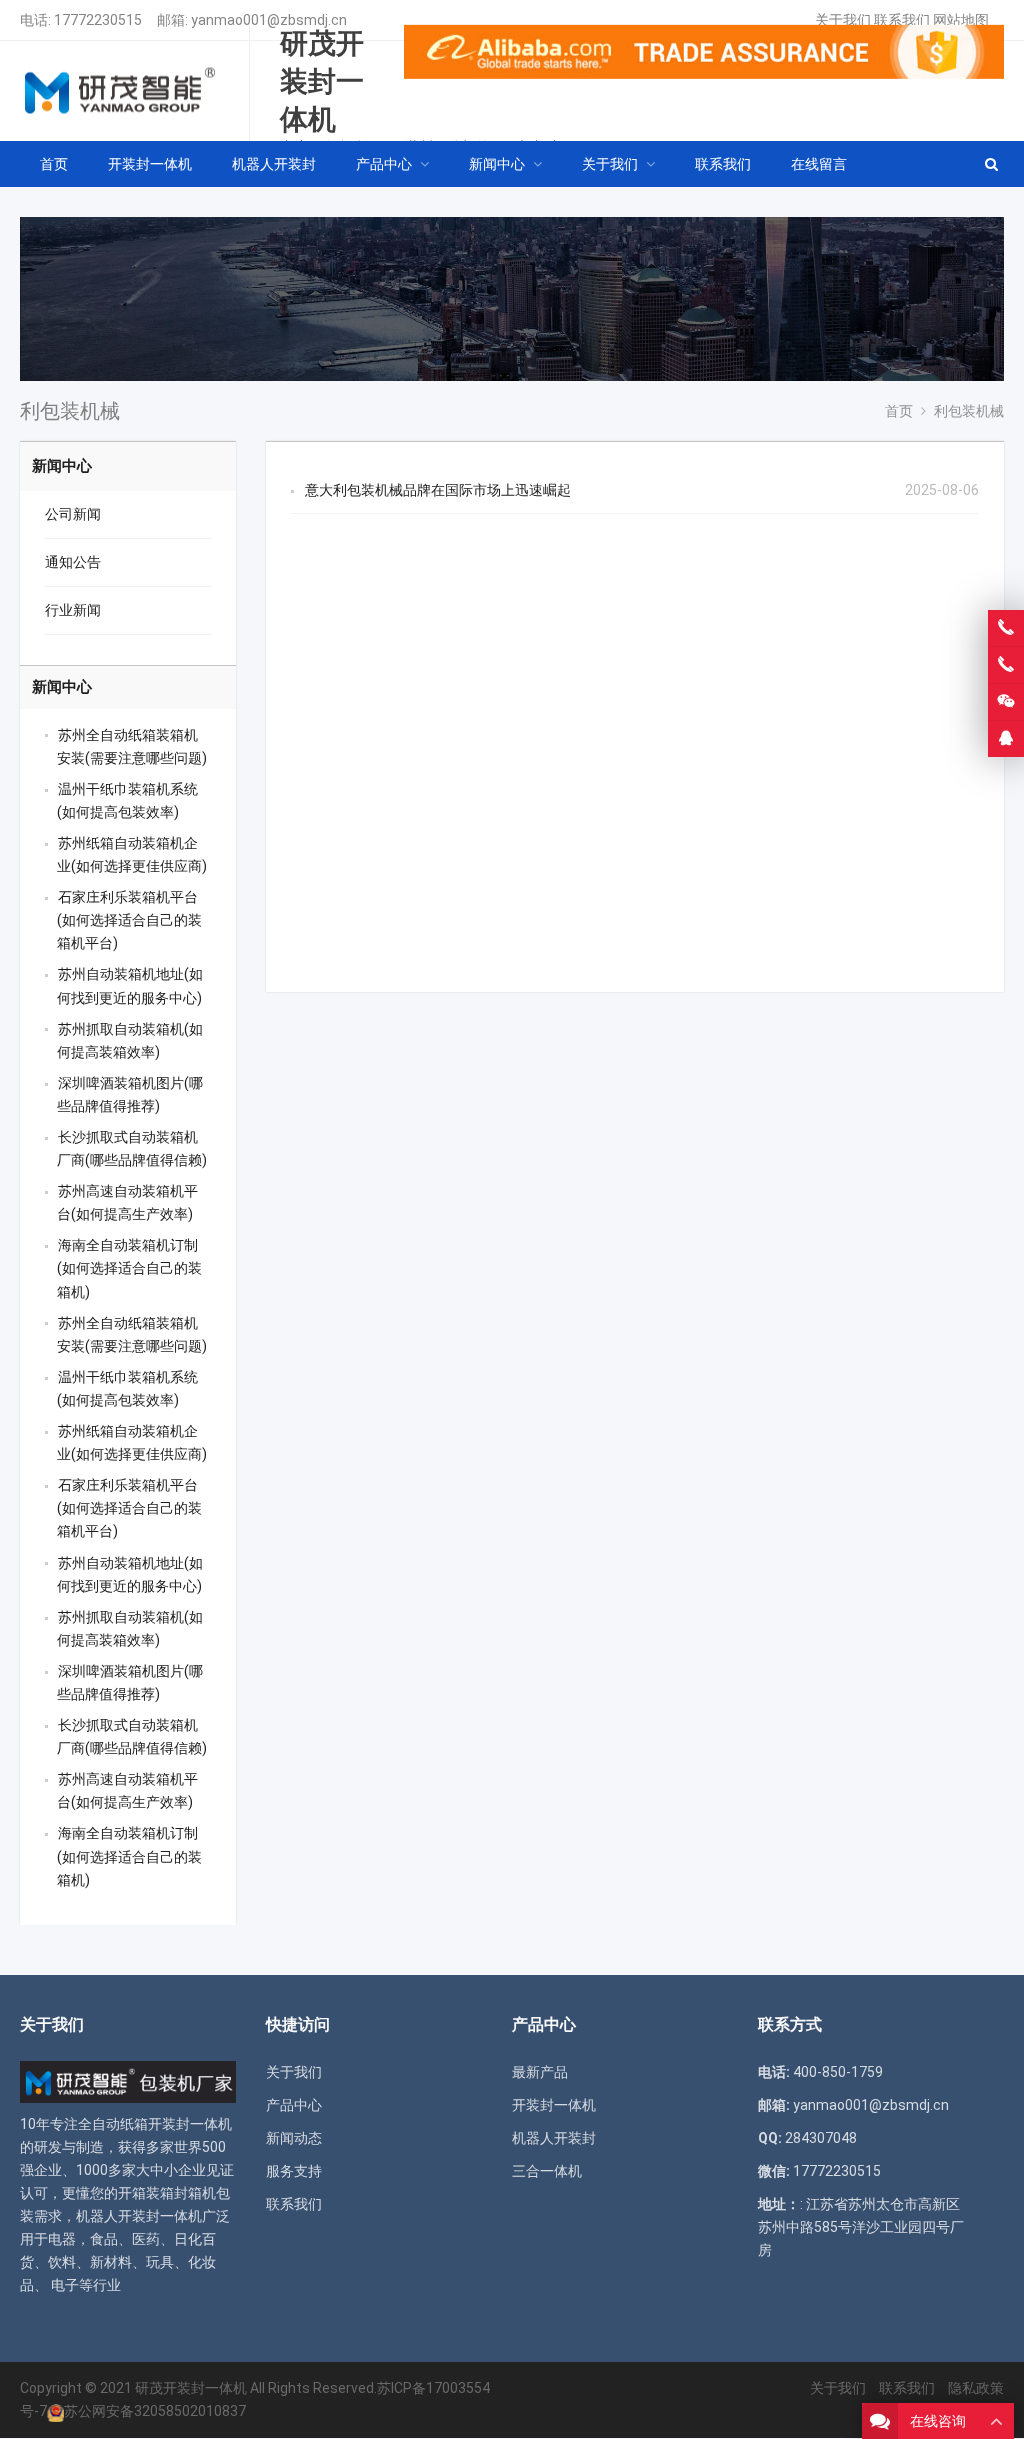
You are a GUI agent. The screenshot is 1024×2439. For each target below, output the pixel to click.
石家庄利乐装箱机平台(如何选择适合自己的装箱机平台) (129, 920)
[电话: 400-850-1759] (1006, 628)
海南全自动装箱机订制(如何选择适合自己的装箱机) (129, 1268)
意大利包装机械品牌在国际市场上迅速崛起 (438, 490)
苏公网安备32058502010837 (155, 2411)
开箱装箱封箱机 (167, 2193)
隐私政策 (976, 2388)
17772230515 (98, 20)
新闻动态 (294, 2138)
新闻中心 (62, 466)
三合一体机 (547, 2171)
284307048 (821, 2138)
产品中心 (294, 2105)
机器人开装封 (554, 2138)
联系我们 (902, 20)
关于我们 (843, 20)
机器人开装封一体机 (139, 2216)
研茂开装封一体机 (191, 2388)
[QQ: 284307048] (1006, 739)
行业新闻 (73, 610)
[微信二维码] (1006, 702)
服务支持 (294, 2171)
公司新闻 (73, 514)
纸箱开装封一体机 (176, 2124)
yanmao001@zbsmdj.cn (269, 20)
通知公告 (73, 562)
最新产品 (540, 2072)
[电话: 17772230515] (1006, 665)
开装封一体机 (554, 2105)
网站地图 (961, 20)
